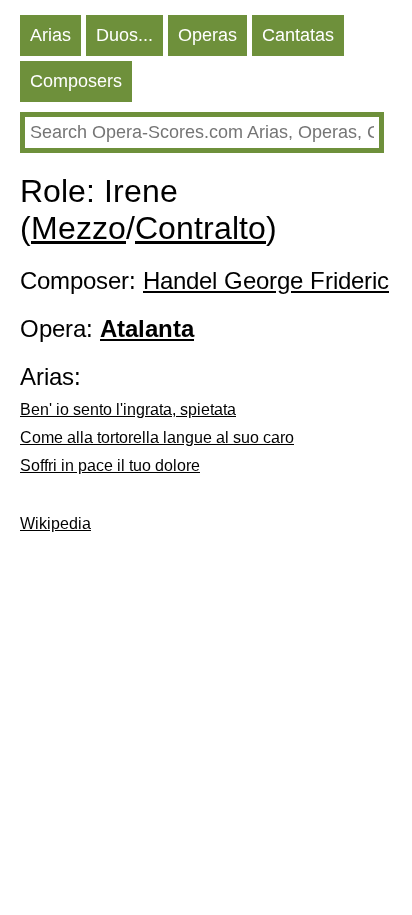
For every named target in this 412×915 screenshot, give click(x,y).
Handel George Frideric (266, 280)
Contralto (200, 228)
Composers (76, 81)
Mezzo (78, 228)
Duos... (124, 35)
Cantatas (298, 35)
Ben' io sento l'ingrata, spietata (128, 409)
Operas (207, 35)
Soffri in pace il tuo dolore (110, 465)
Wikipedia (55, 523)
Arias (50, 35)
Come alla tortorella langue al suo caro (157, 437)
